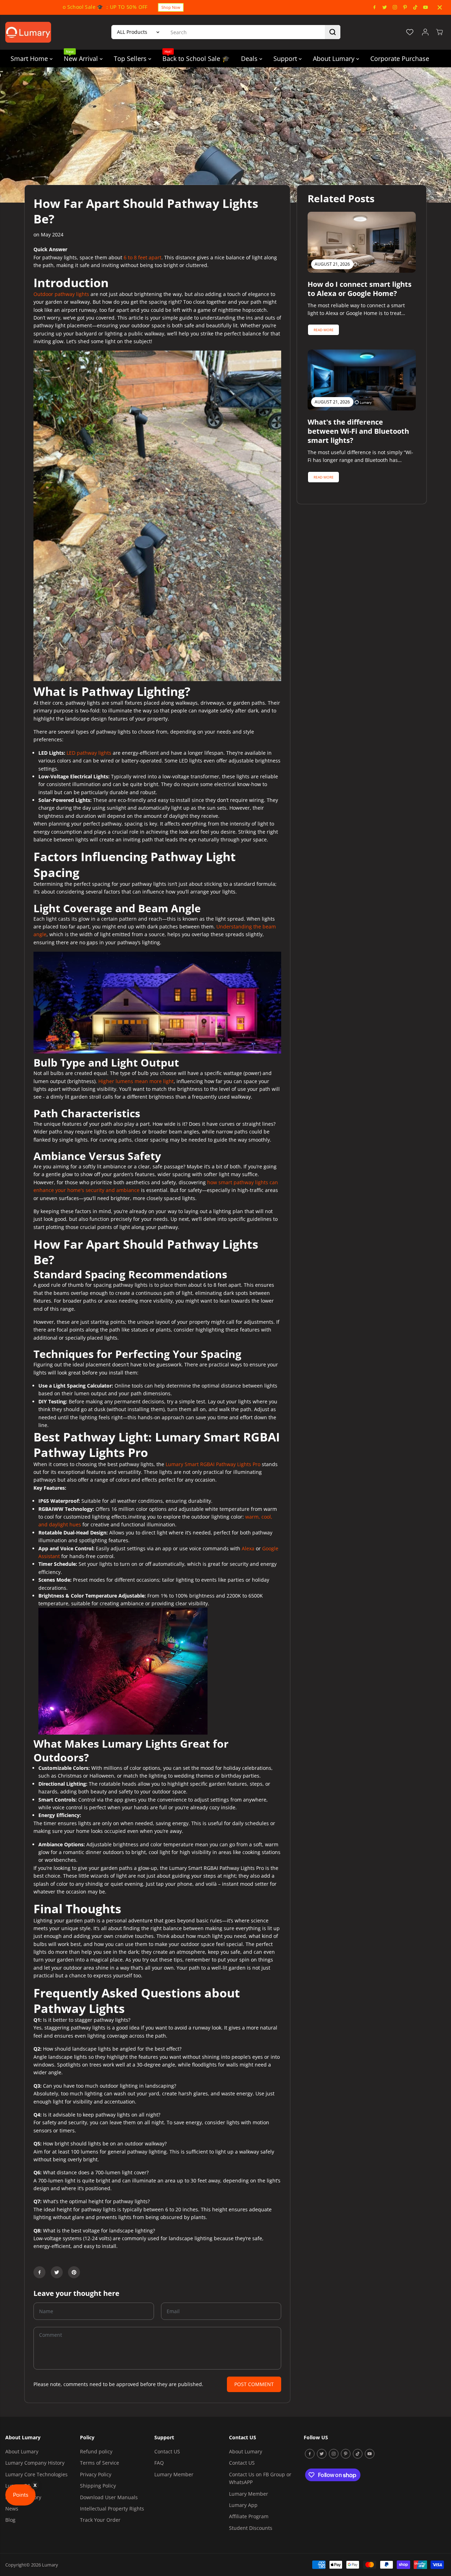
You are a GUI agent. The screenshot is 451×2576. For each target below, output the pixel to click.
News (12, 2509)
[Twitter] (385, 7)
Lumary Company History (35, 2463)
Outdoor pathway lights (61, 294)
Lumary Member (174, 2474)
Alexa (248, 1548)
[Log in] (425, 32)
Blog (10, 2520)
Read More (324, 330)
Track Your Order (100, 2520)
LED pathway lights (89, 753)
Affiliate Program (249, 2516)
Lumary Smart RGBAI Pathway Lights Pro (213, 1464)
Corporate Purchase (400, 58)
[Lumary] (28, 32)
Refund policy (96, 2451)
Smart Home (30, 58)
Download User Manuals (109, 2497)
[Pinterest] (405, 7)
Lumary (50, 2565)
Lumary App (243, 2505)
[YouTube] (426, 7)
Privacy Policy (96, 2474)
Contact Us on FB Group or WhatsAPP (260, 2478)
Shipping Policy (98, 2486)
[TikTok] (415, 7)
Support (286, 58)
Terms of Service (100, 2463)
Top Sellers (131, 58)
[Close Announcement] (440, 7)
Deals (250, 58)
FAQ (159, 2463)
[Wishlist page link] (410, 32)
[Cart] (439, 32)
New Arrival (82, 56)
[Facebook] (375, 7)
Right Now (231, 7)
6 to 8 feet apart (143, 257)
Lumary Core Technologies (36, 2474)
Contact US (167, 2451)
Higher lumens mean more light (136, 1081)
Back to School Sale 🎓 (196, 56)
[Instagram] (395, 7)
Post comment (254, 2384)
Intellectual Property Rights (112, 2509)
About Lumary (335, 58)
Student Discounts (251, 2528)
